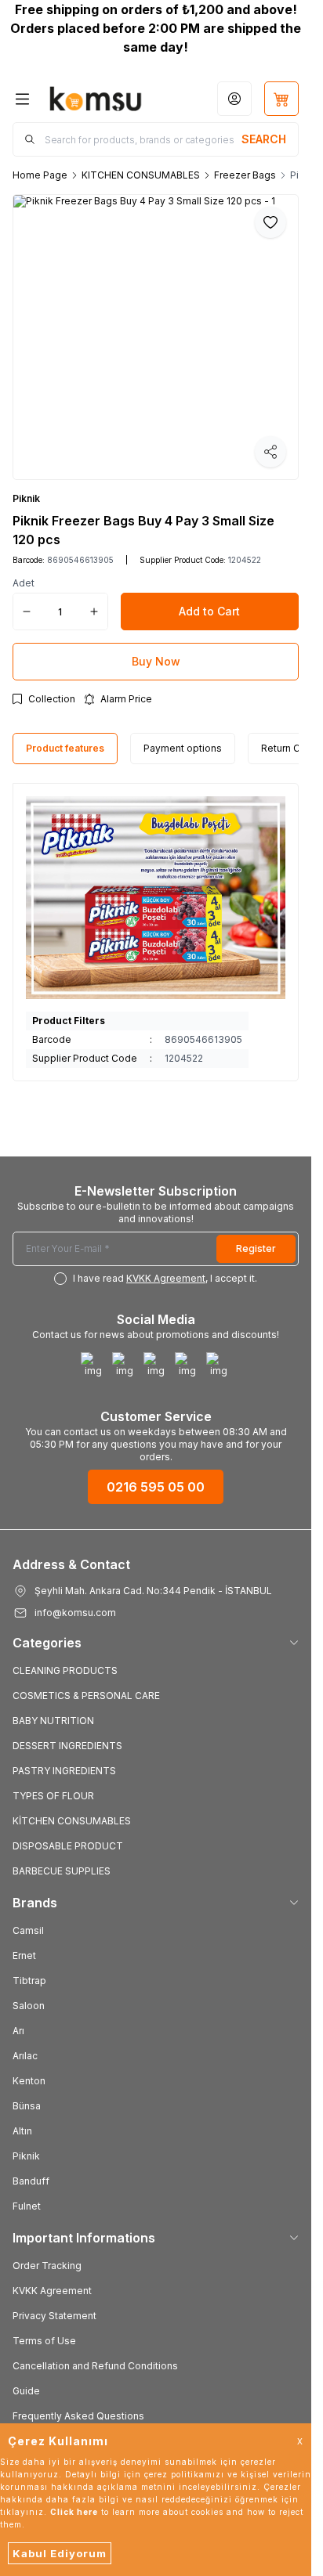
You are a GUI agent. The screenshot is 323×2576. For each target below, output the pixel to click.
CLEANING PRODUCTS (65, 1670)
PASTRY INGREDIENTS (64, 1771)
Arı (18, 2031)
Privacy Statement (54, 2316)
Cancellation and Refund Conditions (95, 2366)
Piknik (26, 498)
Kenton (29, 2081)
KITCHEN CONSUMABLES (141, 175)
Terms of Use (44, 2341)
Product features (65, 748)
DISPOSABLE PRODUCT (68, 1846)
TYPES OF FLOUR (53, 1796)
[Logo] (96, 99)
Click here (74, 2512)
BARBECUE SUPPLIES (62, 1871)
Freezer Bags (245, 175)
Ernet (24, 1955)
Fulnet (27, 2206)
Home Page (40, 175)
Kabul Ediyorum (60, 2553)
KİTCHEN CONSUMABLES (72, 1821)
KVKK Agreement (52, 2291)
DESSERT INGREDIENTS (67, 1746)
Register (256, 1248)
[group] (156, 337)
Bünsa (27, 2106)
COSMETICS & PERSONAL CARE (86, 1696)
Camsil (28, 1930)
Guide (26, 2391)
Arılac (25, 2056)
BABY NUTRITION (53, 1721)
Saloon (29, 2006)
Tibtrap (29, 1981)
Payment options (183, 748)
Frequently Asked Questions (78, 2416)
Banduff (31, 2181)
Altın (22, 2131)
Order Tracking (47, 2266)
